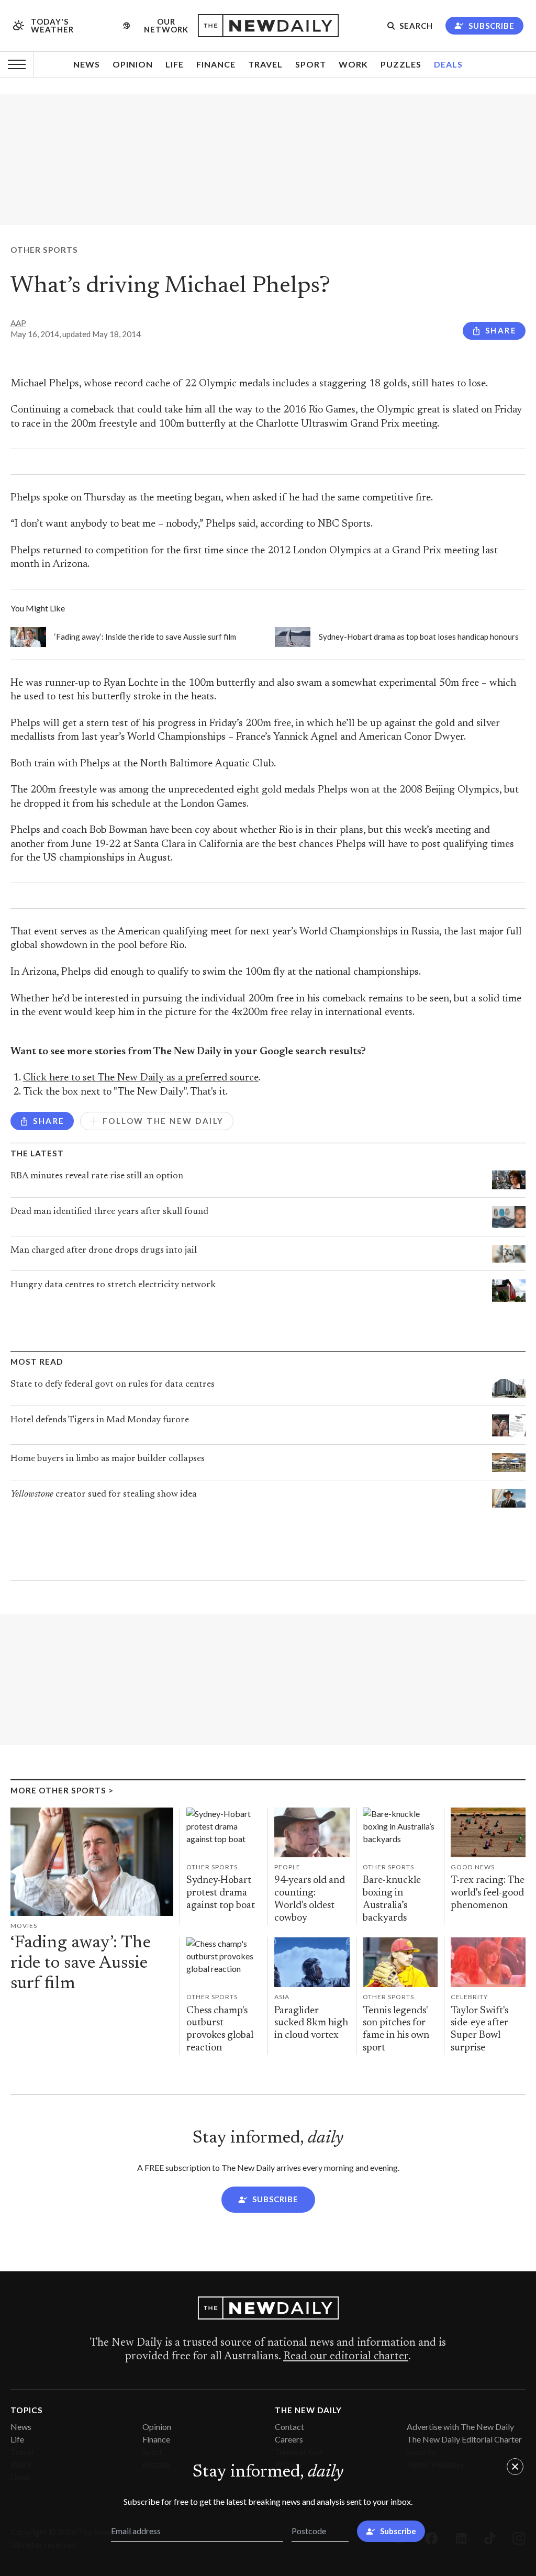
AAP (18, 323)
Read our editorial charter (346, 2357)
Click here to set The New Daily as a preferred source (141, 1078)
